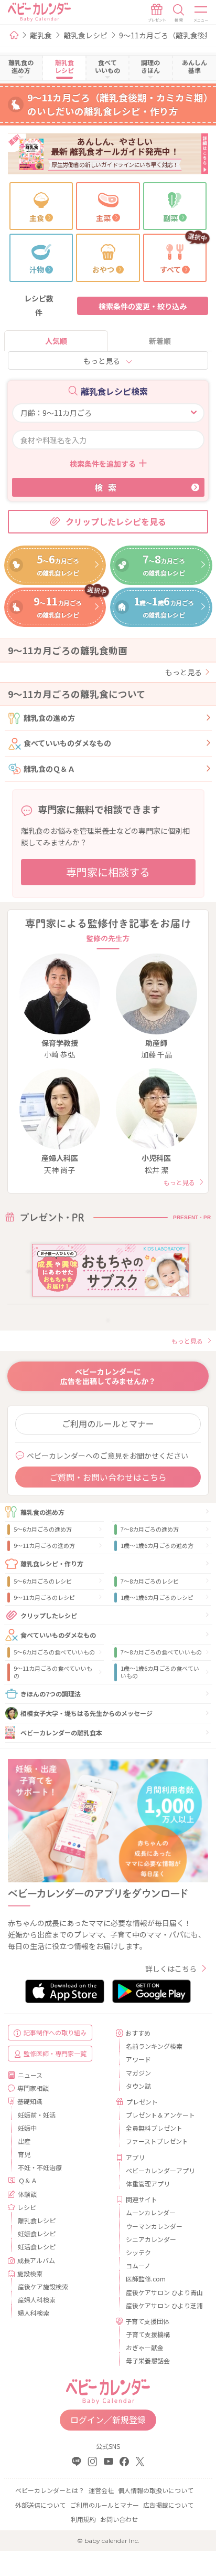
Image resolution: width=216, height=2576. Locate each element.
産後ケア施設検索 (43, 2286)
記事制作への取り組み (55, 2032)
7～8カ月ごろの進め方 (150, 1529)
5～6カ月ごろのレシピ (43, 1581)
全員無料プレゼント (154, 2128)
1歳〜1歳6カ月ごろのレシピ (157, 1597)
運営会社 (101, 2490)
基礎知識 (30, 2101)
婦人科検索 (34, 2313)
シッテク (138, 2252)
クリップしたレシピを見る (116, 521)
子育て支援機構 (148, 2334)
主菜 (103, 218)
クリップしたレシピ (49, 1615)
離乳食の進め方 (49, 718)
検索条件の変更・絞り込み (143, 306)
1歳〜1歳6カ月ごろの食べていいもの (160, 1672)
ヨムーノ (138, 2265)
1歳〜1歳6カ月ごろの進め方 (157, 1545)
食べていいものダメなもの (67, 743)
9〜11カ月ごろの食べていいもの (53, 1672)
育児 (24, 2154)
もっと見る (102, 361)
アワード (138, 2059)
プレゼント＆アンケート (160, 2115)
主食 (37, 218)
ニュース (30, 2075)
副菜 (170, 218)
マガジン (138, 2073)
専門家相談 (33, 2088)
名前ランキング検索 (154, 2046)
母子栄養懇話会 (148, 2360)
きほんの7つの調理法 (51, 1694)
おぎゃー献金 (145, 2347)
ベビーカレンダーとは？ (50, 2490)
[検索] (179, 13)
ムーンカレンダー (151, 2212)
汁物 (37, 269)
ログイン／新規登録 (108, 2420)
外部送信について (40, 2505)
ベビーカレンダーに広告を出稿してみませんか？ (108, 1376)
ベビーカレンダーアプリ (160, 2170)
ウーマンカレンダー (154, 2226)
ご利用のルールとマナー (108, 1423)
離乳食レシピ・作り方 (52, 1563)
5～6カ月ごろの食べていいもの (54, 1652)
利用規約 (83, 2519)
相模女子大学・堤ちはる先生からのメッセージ (87, 1713)
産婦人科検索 (37, 2300)
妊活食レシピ (37, 2247)
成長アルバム (36, 2260)
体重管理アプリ (148, 2184)
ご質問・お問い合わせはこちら (108, 1477)
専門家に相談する (108, 872)
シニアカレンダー (151, 2239)
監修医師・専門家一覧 (55, 2053)
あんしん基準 (195, 66)
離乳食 (41, 35)
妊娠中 (27, 2128)
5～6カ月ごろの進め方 (43, 1529)
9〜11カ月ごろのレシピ (44, 1597)
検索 (108, 487)
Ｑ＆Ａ (28, 2180)
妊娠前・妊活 (37, 2115)
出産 (24, 2141)
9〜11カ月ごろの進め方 (44, 1545)
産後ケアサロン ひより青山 (163, 2292)
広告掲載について (168, 2505)
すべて (170, 269)
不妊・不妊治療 (40, 2167)
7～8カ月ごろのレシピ (150, 1581)
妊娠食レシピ (37, 2233)
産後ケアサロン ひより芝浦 (163, 2305)
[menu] (201, 13)
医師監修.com (146, 2279)
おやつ (103, 269)
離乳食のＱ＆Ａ (49, 769)
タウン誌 (138, 2086)
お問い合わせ (119, 2519)
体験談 (27, 2194)
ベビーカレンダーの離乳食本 (61, 1732)
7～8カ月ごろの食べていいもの (161, 1652)
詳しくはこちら (171, 1968)
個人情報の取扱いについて (156, 2490)
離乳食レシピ (85, 35)
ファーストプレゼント (157, 2141)
